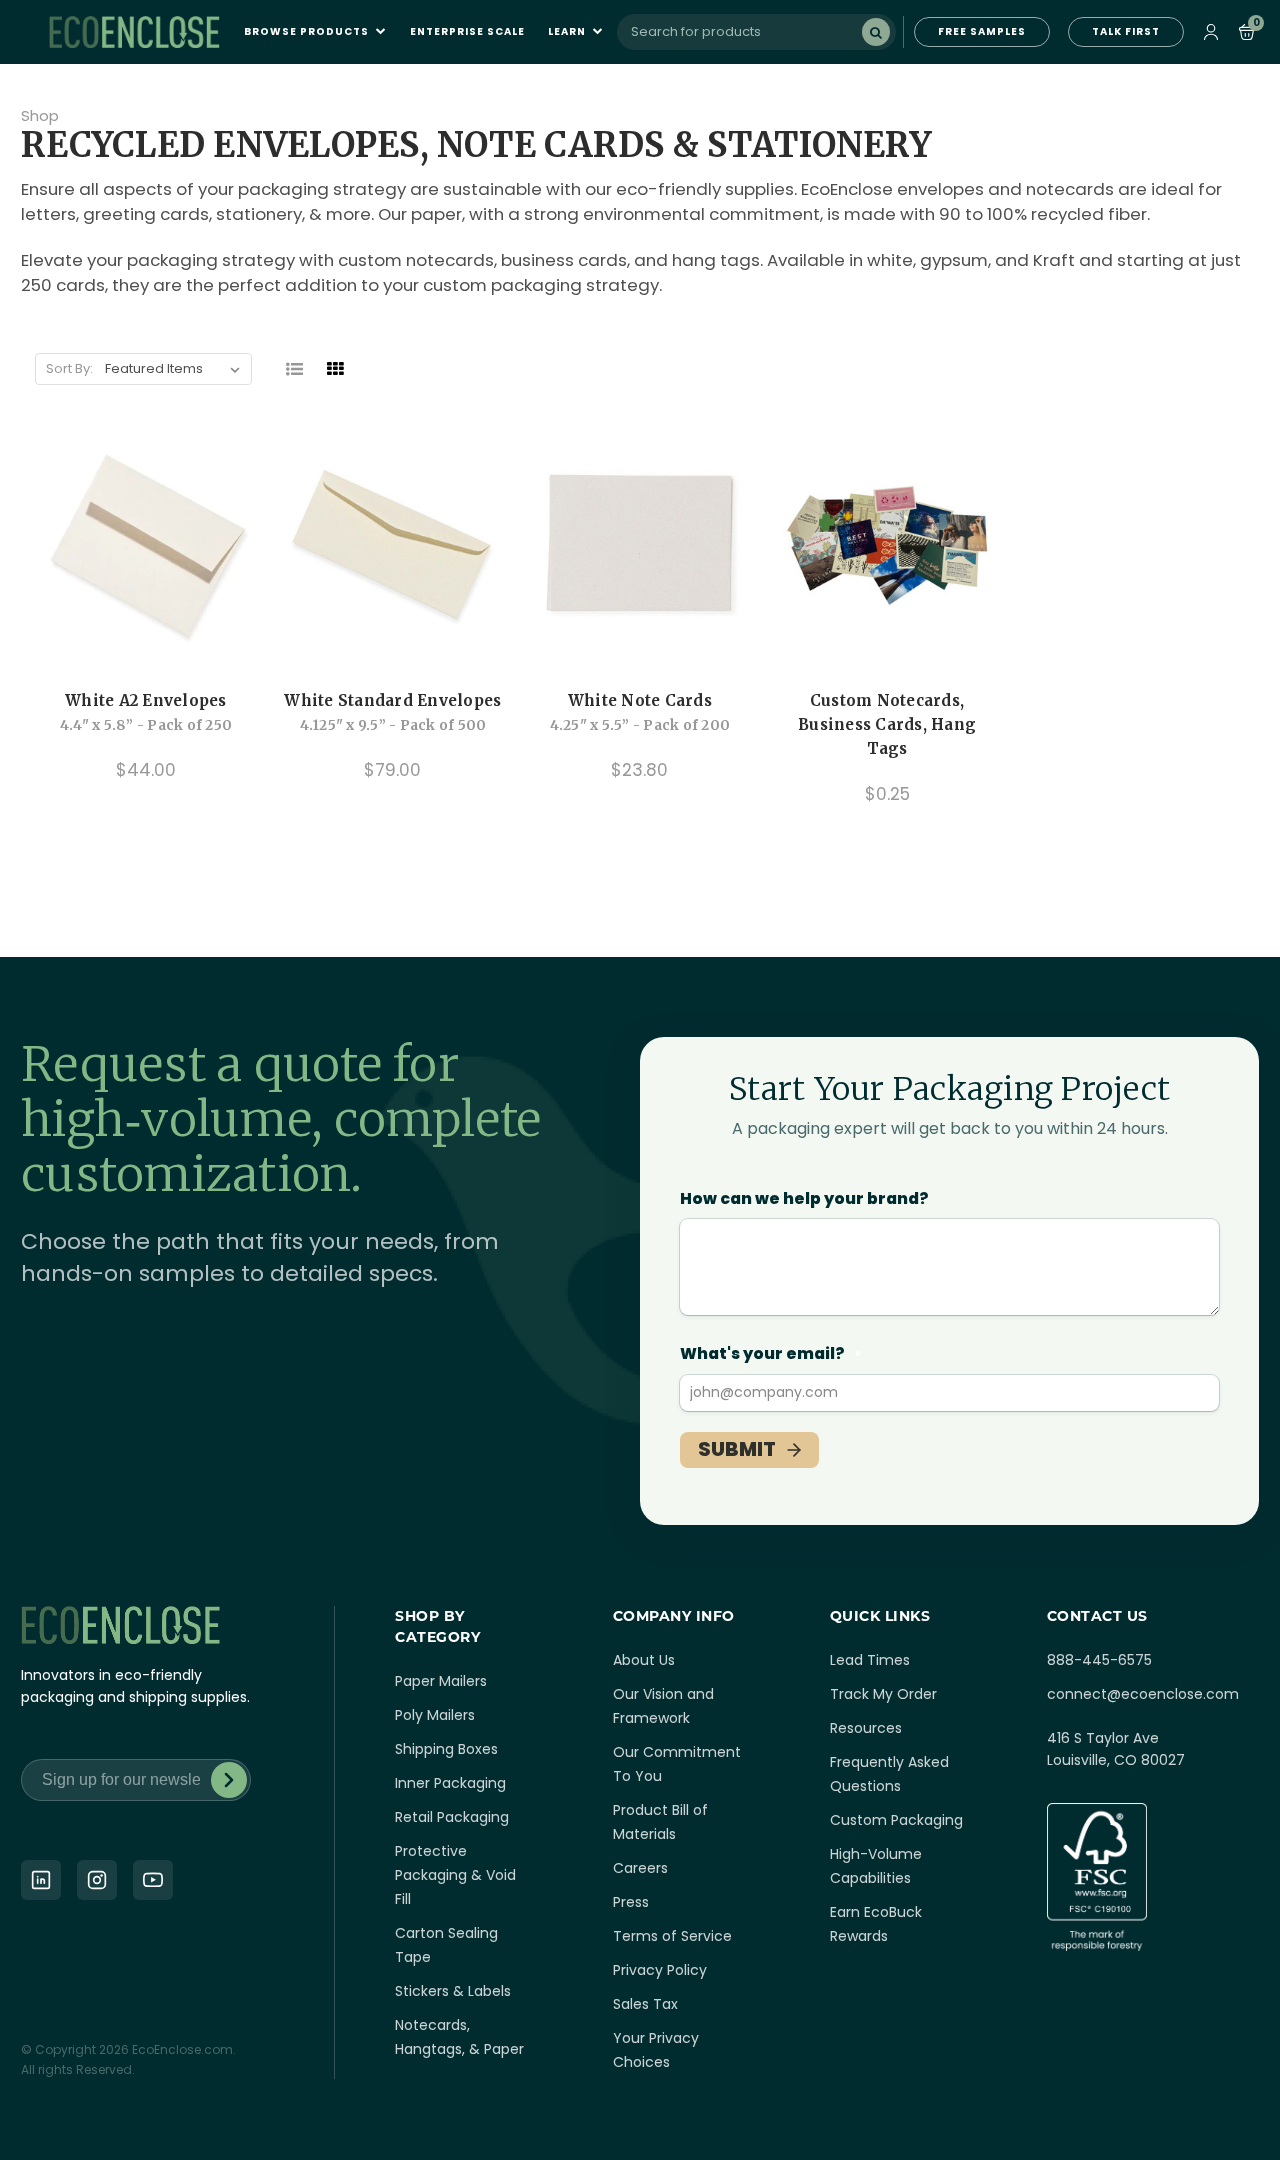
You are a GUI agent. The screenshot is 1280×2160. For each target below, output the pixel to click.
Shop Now (887, 641)
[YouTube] (153, 1880)
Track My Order (883, 1694)
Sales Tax (645, 2004)
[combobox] (756, 32)
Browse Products (308, 32)
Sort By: (69, 368)
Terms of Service (672, 1936)
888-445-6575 (1099, 1660)
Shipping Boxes (446, 1749)
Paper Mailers (441, 1681)
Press (631, 1902)
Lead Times (870, 1660)
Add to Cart (146, 641)
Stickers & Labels (453, 1991)
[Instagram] (97, 1880)
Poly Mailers (435, 1715)
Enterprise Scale (467, 32)
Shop (40, 115)
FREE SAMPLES (982, 31)
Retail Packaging (452, 1817)
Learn (568, 32)
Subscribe (229, 1780)
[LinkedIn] (41, 1880)
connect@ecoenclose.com (1143, 1694)
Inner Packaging (450, 1783)
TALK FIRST (1126, 31)
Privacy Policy (660, 1970)
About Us (644, 1660)
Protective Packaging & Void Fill (455, 1875)
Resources (866, 1728)
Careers (640, 1868)
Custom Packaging (896, 1820)
